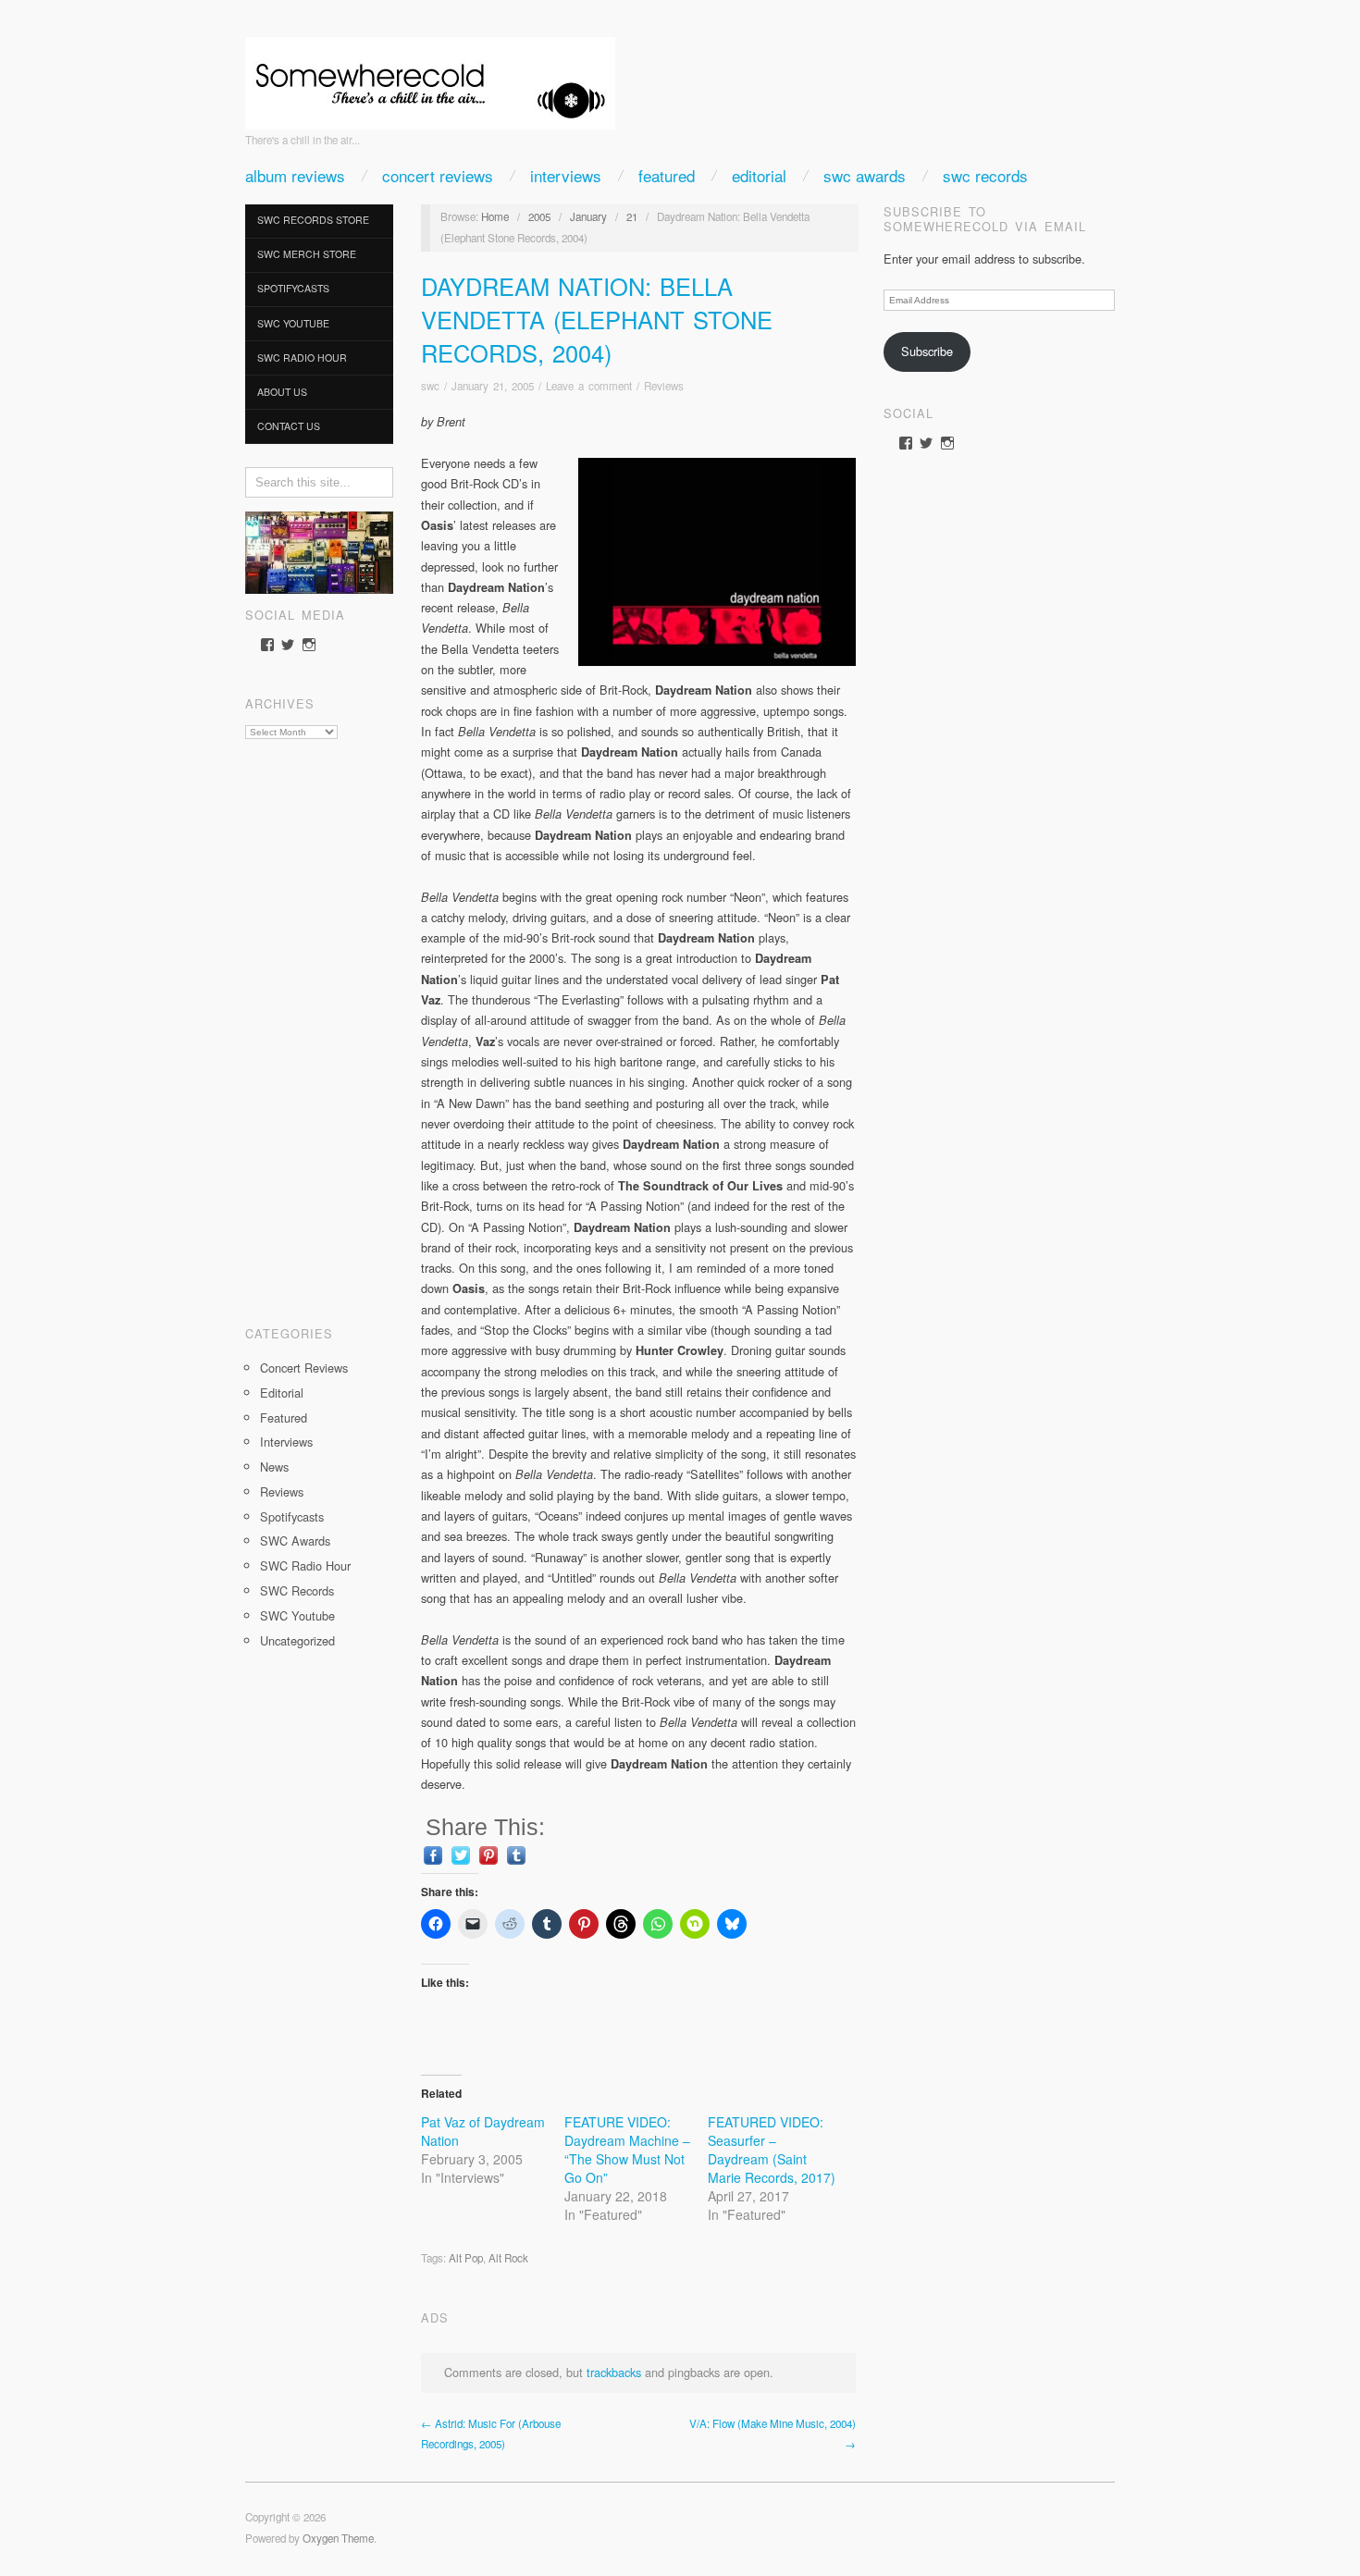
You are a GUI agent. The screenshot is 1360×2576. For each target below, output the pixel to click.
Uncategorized (297, 1640)
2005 (539, 216)
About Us (282, 392)
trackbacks (614, 2372)
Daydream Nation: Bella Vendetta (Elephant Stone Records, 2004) (597, 319)
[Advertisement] (319, 1026)
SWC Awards (865, 175)
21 (632, 216)
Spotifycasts (293, 288)
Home (495, 216)
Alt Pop (466, 2258)
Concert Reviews (438, 175)
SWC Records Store (313, 220)
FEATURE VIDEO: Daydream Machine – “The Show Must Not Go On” (627, 2150)
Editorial (759, 175)
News (274, 1467)
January (588, 216)
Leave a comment (589, 386)
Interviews (566, 175)
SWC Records (985, 175)
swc (430, 386)
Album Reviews (295, 175)
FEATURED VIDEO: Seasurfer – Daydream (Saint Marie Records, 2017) (772, 2150)
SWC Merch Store (307, 254)
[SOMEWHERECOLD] (430, 77)
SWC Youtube (293, 323)
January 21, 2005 (493, 386)
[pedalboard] (319, 551)
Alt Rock (508, 2258)
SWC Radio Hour (302, 357)
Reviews (282, 1491)
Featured (667, 175)
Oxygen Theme (338, 2538)
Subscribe (927, 351)
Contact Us (289, 426)
